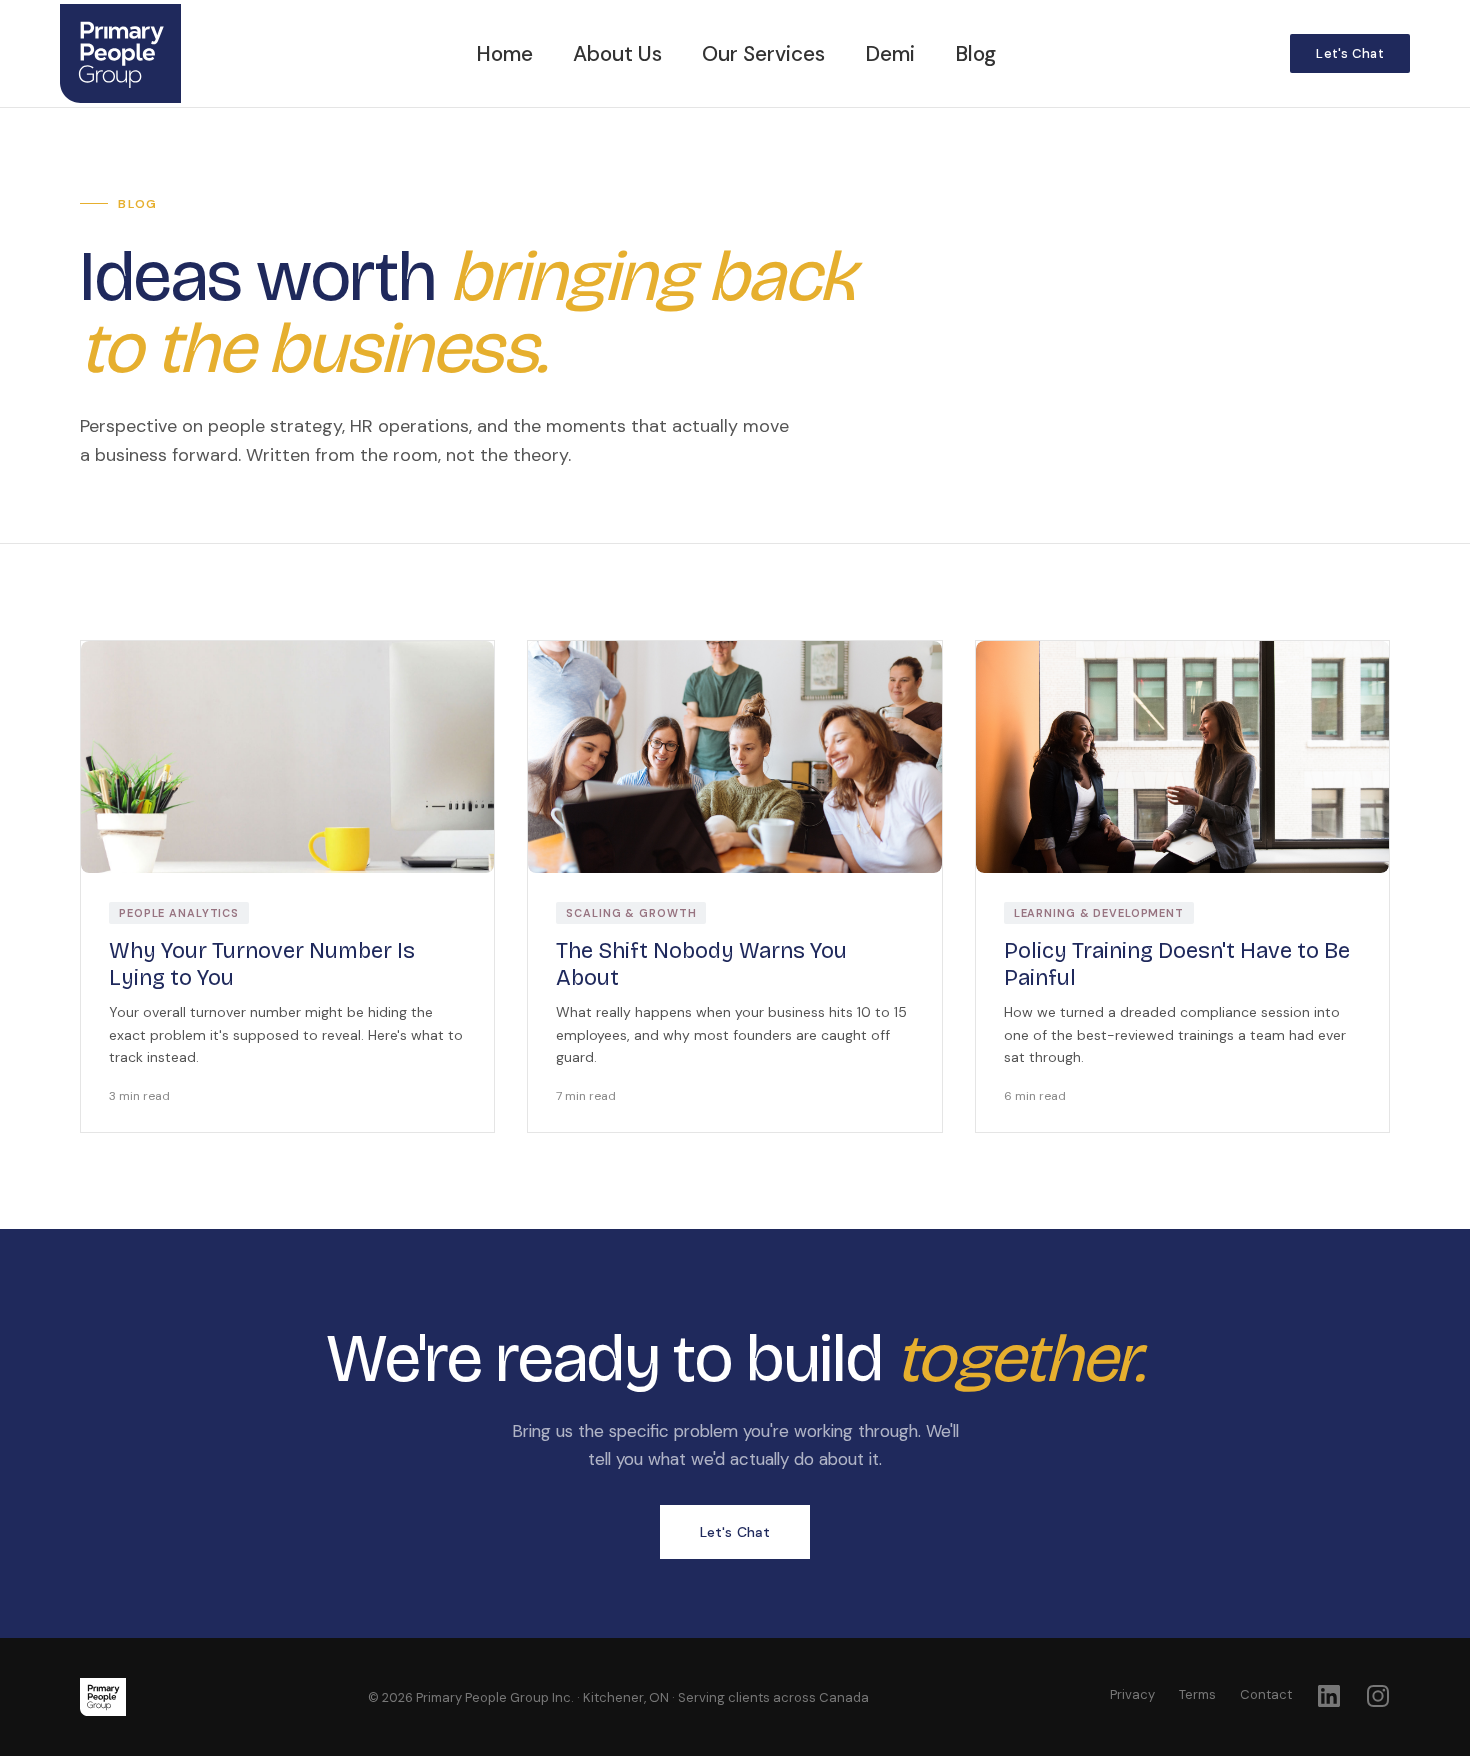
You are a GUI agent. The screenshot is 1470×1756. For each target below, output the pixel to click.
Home (504, 54)
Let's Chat (1350, 53)
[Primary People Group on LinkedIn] (1328, 1695)
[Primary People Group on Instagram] (1377, 1695)
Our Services (763, 54)
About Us (617, 54)
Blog (975, 54)
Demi (890, 54)
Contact (1266, 1694)
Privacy (1132, 1694)
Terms (1197, 1694)
